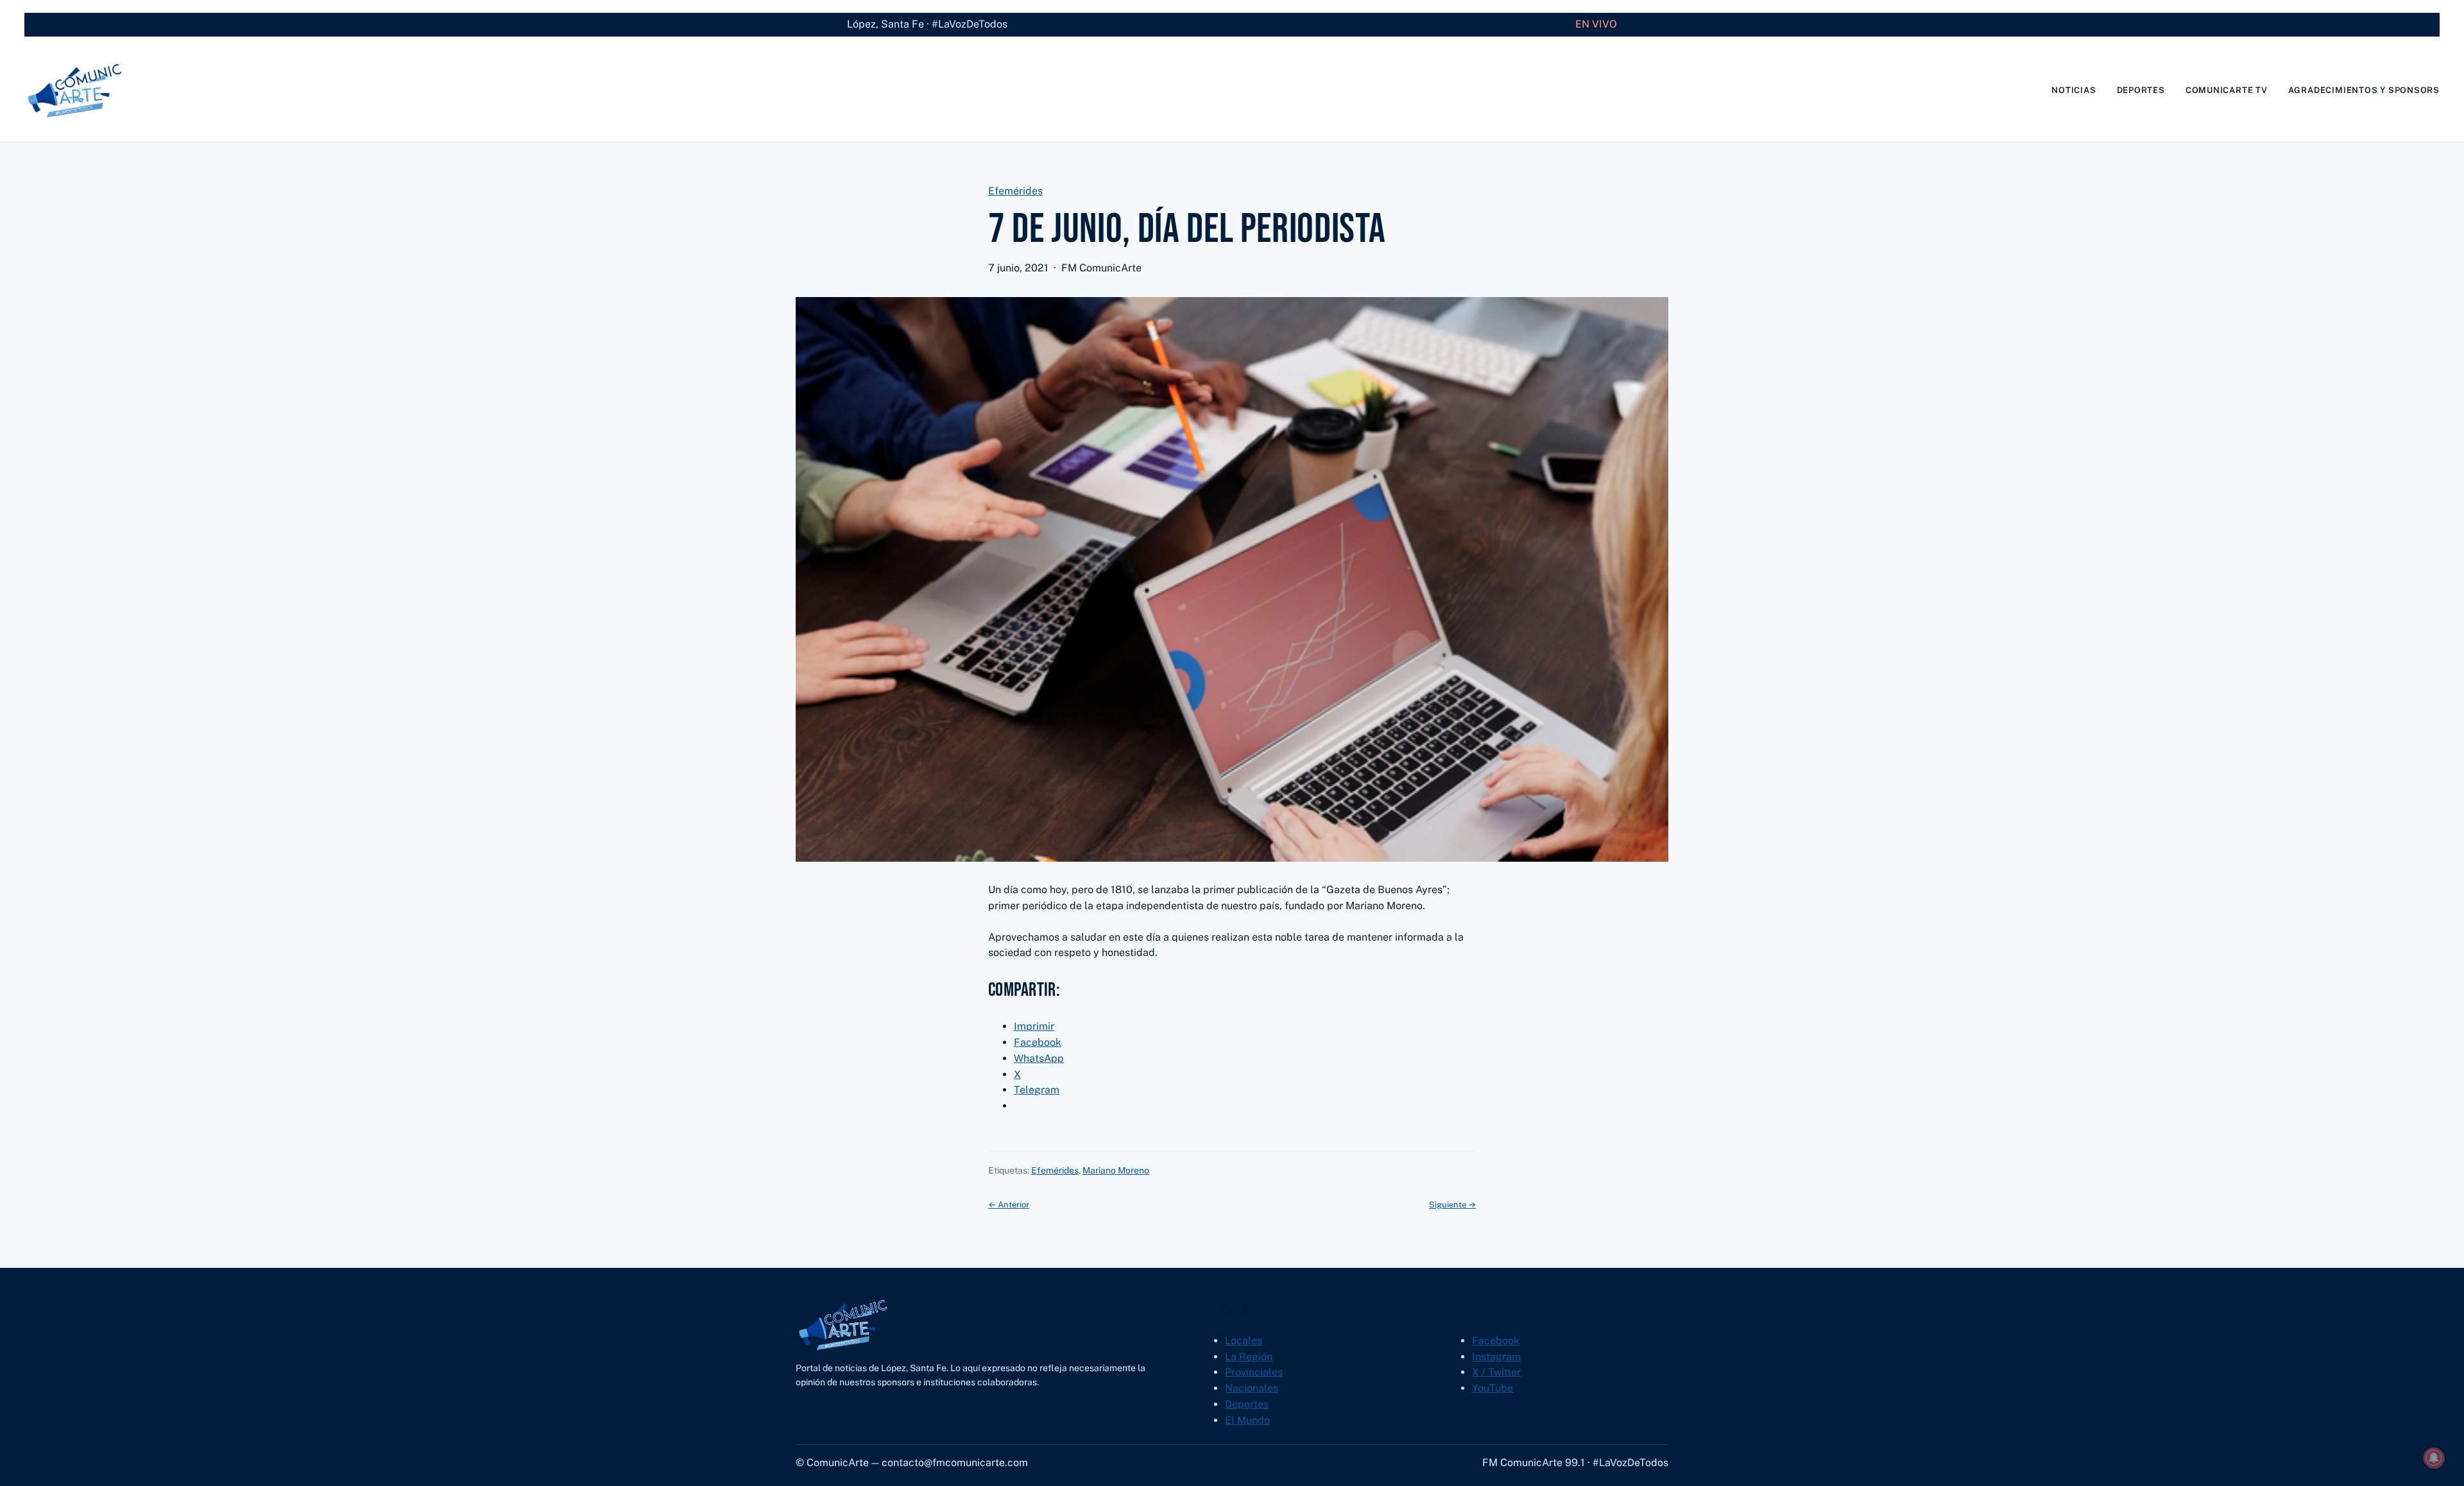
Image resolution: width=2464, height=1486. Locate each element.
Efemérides (1015, 191)
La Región (1249, 1357)
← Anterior (1009, 1205)
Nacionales (1252, 1388)
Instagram (1496, 1357)
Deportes (1247, 1404)
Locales (1244, 1341)
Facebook (1496, 1341)
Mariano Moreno (1116, 1170)
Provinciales (1254, 1372)
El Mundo (1247, 1420)
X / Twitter (1496, 1372)
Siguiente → (1452, 1205)
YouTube (1493, 1388)
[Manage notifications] (2434, 1458)
